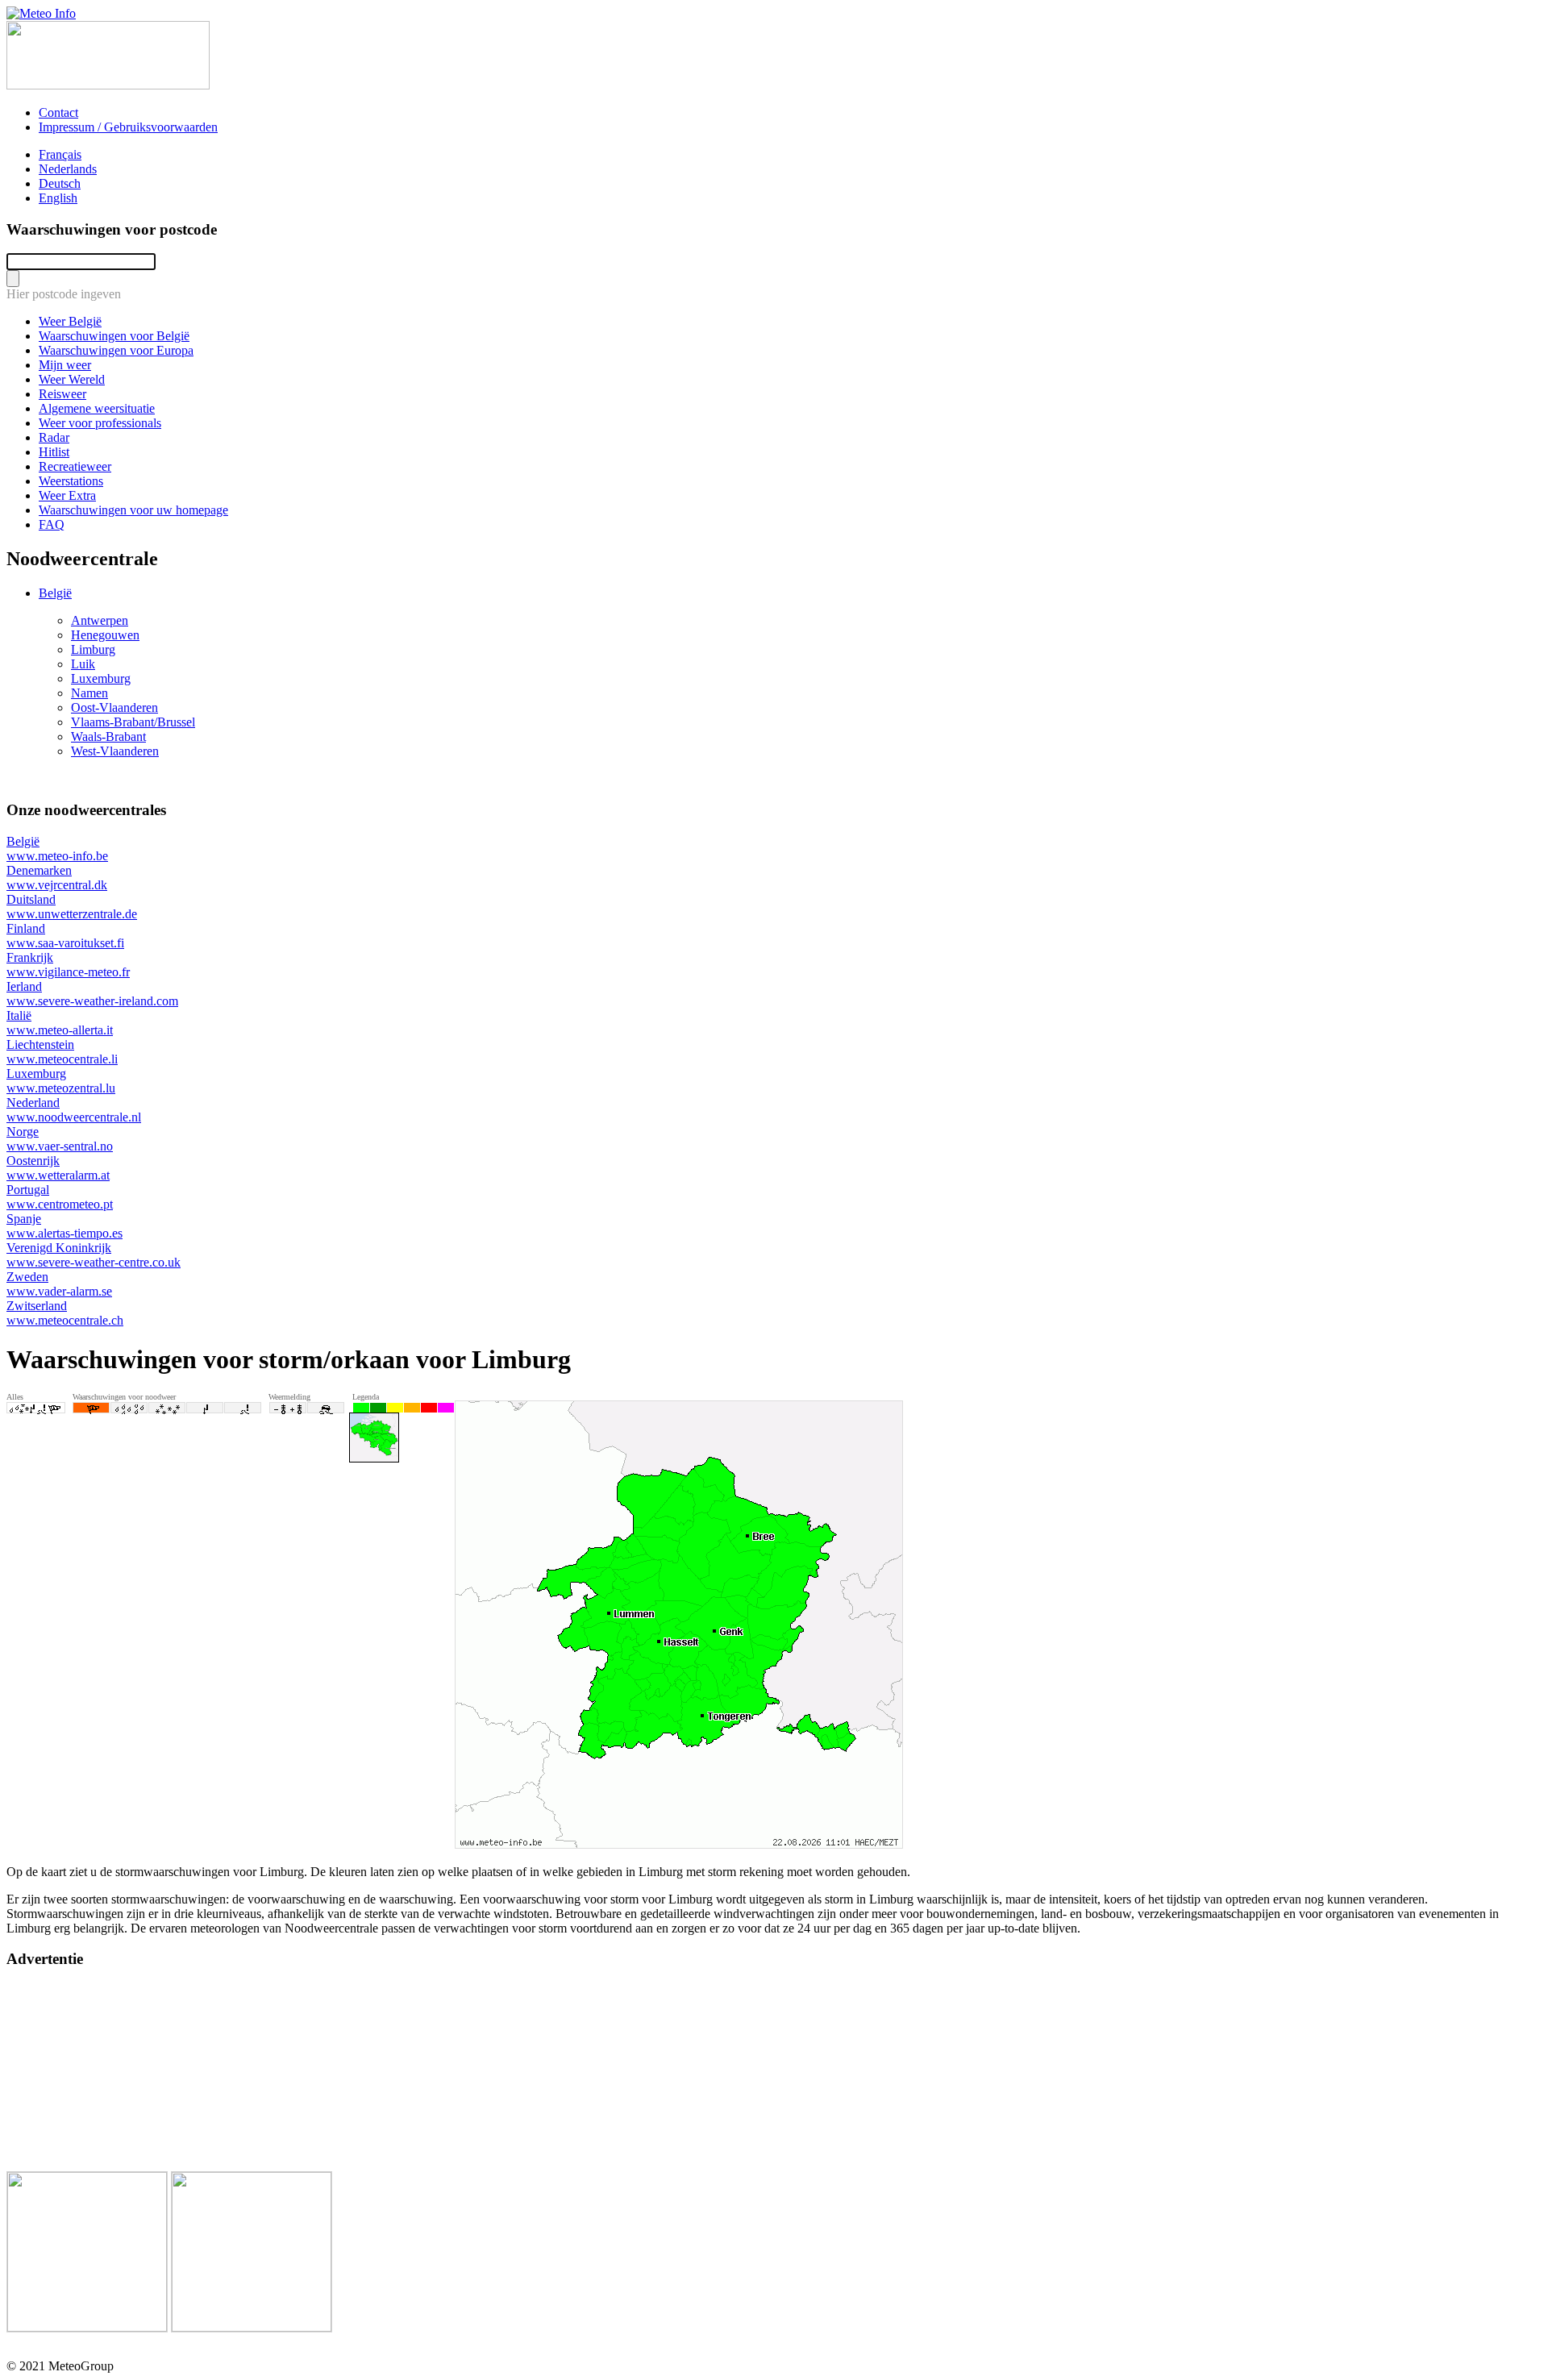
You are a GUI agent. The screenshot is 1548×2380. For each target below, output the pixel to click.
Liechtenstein (62, 1052)
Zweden (59, 1284)
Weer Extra (67, 495)
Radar (54, 437)
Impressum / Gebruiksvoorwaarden (128, 127)
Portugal (60, 1197)
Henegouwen (105, 635)
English (58, 198)
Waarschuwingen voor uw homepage (133, 510)
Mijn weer (65, 365)
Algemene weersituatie (97, 408)
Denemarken (57, 878)
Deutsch (60, 183)
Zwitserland (65, 1313)
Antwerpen (100, 620)
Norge (60, 1139)
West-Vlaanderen (115, 751)
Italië (60, 1023)
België (55, 593)
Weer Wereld (72, 379)
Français (60, 154)
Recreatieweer (75, 466)
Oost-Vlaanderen (114, 707)
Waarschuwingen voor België (114, 336)
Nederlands (68, 169)
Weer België (70, 321)
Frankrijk (68, 965)
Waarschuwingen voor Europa (116, 350)
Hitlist (54, 452)
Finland (65, 936)
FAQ (52, 524)
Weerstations (71, 481)
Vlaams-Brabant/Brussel (133, 722)
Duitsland (72, 907)
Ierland (92, 994)
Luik (83, 664)
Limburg (93, 649)
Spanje (64, 1226)
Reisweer (62, 394)
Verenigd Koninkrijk (94, 1255)
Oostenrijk (58, 1168)
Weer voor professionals (100, 423)
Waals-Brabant (108, 736)
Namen (89, 693)
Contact (58, 112)
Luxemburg (101, 678)
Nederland (74, 1110)
